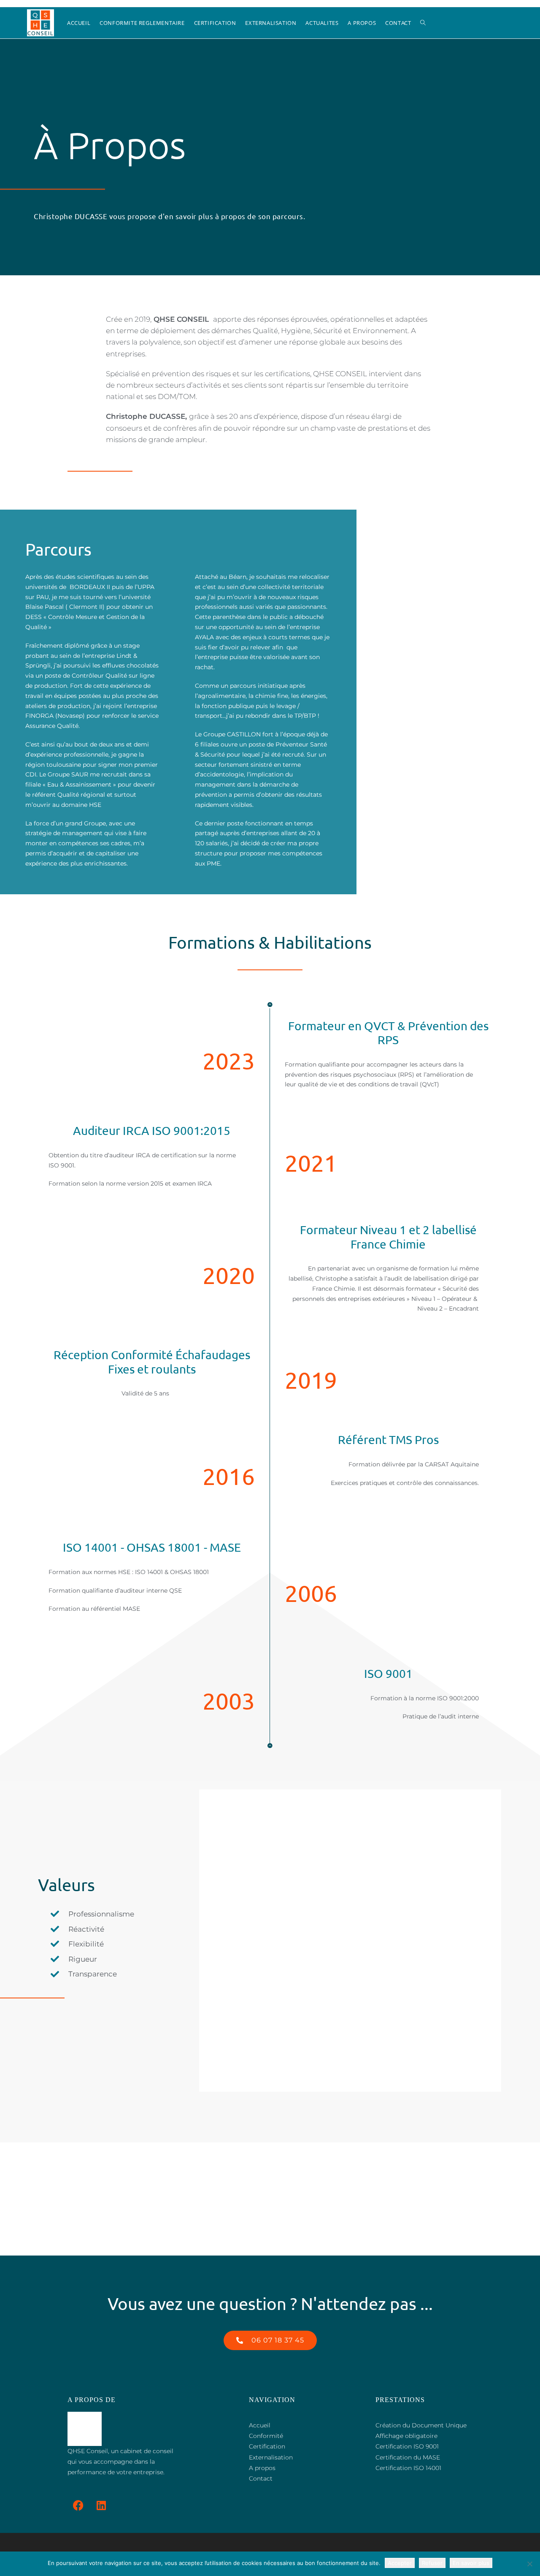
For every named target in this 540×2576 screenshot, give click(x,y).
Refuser (432, 2563)
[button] (270, 2340)
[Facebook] (78, 2505)
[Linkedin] (101, 2505)
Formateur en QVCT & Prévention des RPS (388, 1033)
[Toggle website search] (423, 23)
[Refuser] (529, 2564)
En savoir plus (471, 2563)
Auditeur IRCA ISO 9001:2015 (152, 1131)
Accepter (400, 2563)
